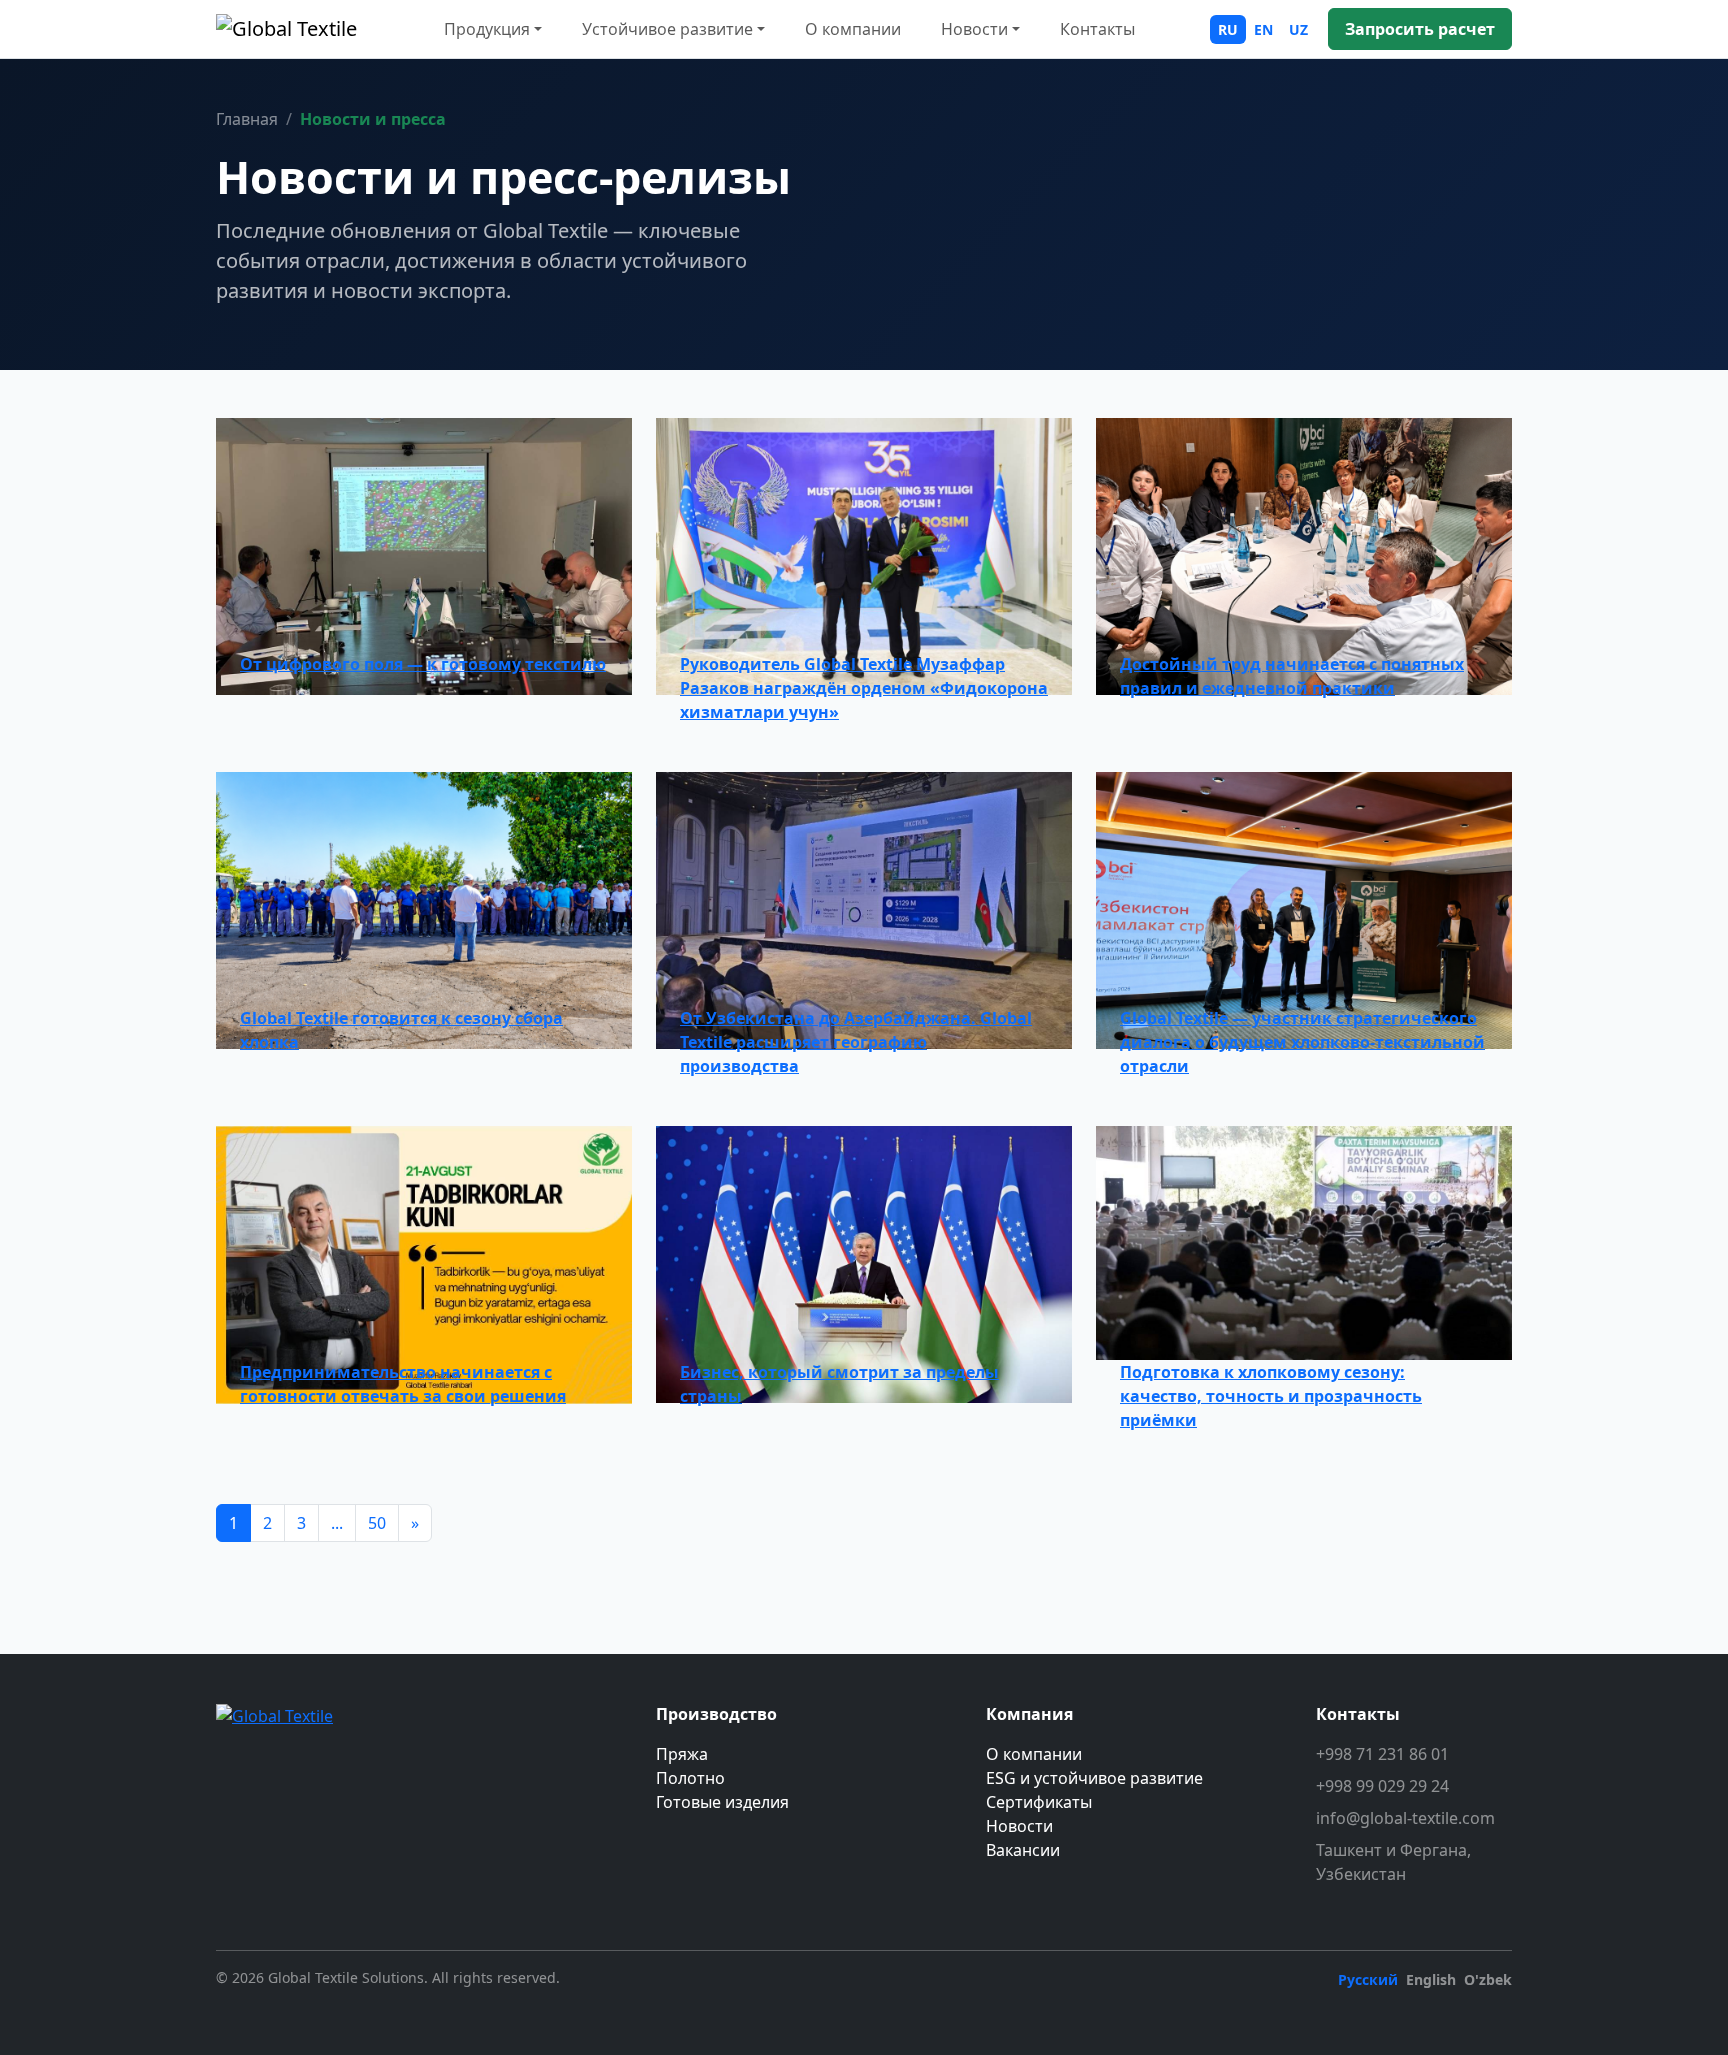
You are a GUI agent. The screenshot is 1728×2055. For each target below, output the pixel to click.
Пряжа (682, 1754)
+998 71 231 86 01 (1382, 1754)
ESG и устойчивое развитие (1094, 1778)
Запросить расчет (1420, 29)
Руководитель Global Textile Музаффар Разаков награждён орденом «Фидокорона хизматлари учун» (864, 688)
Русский (1368, 1979)
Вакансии (1023, 1850)
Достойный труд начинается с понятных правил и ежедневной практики (1292, 676)
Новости (1019, 1826)
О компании (853, 29)
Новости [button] (974, 29)
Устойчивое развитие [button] (667, 29)
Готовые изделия (722, 1802)
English (1431, 1979)
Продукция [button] (487, 29)
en (1263, 29)
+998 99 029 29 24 (1382, 1786)
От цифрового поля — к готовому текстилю (423, 664)
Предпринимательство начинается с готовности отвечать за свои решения (403, 1384)
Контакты (1097, 29)
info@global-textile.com (1405, 1818)
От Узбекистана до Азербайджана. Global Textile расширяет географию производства (856, 1042)
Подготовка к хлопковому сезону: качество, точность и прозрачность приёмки (1271, 1396)
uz (1298, 29)
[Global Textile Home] (286, 29)
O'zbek (1488, 1979)
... (337, 1523)
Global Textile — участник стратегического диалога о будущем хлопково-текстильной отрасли (1302, 1042)
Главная (247, 119)
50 (377, 1523)
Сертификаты (1039, 1802)
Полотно (690, 1778)
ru (1228, 29)
